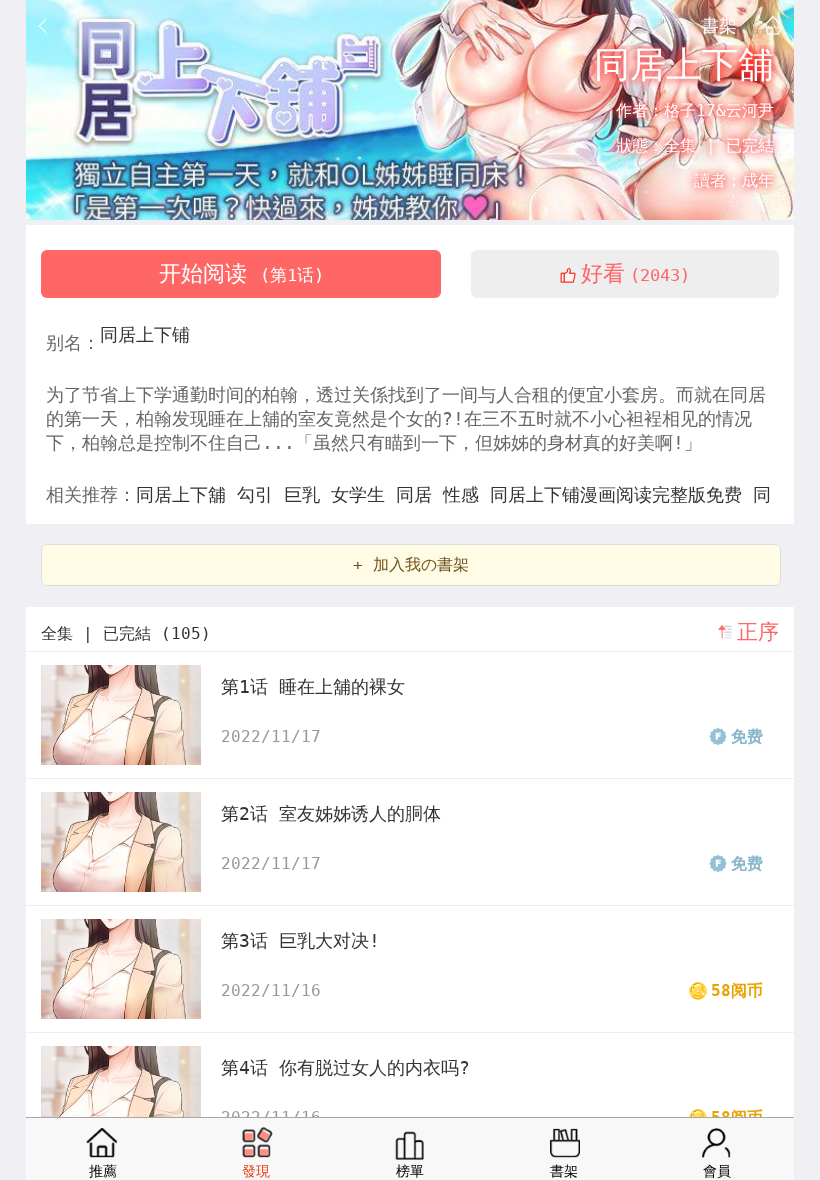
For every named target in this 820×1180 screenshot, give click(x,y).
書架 (719, 25)
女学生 (363, 494)
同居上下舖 (186, 494)
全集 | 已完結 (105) (126, 633)
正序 (758, 632)
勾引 (260, 494)
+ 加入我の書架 (411, 564)
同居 (419, 494)
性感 (466, 494)
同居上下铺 (145, 334)
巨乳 (307, 494)
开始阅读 (241, 273)
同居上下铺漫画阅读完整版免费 (621, 494)
